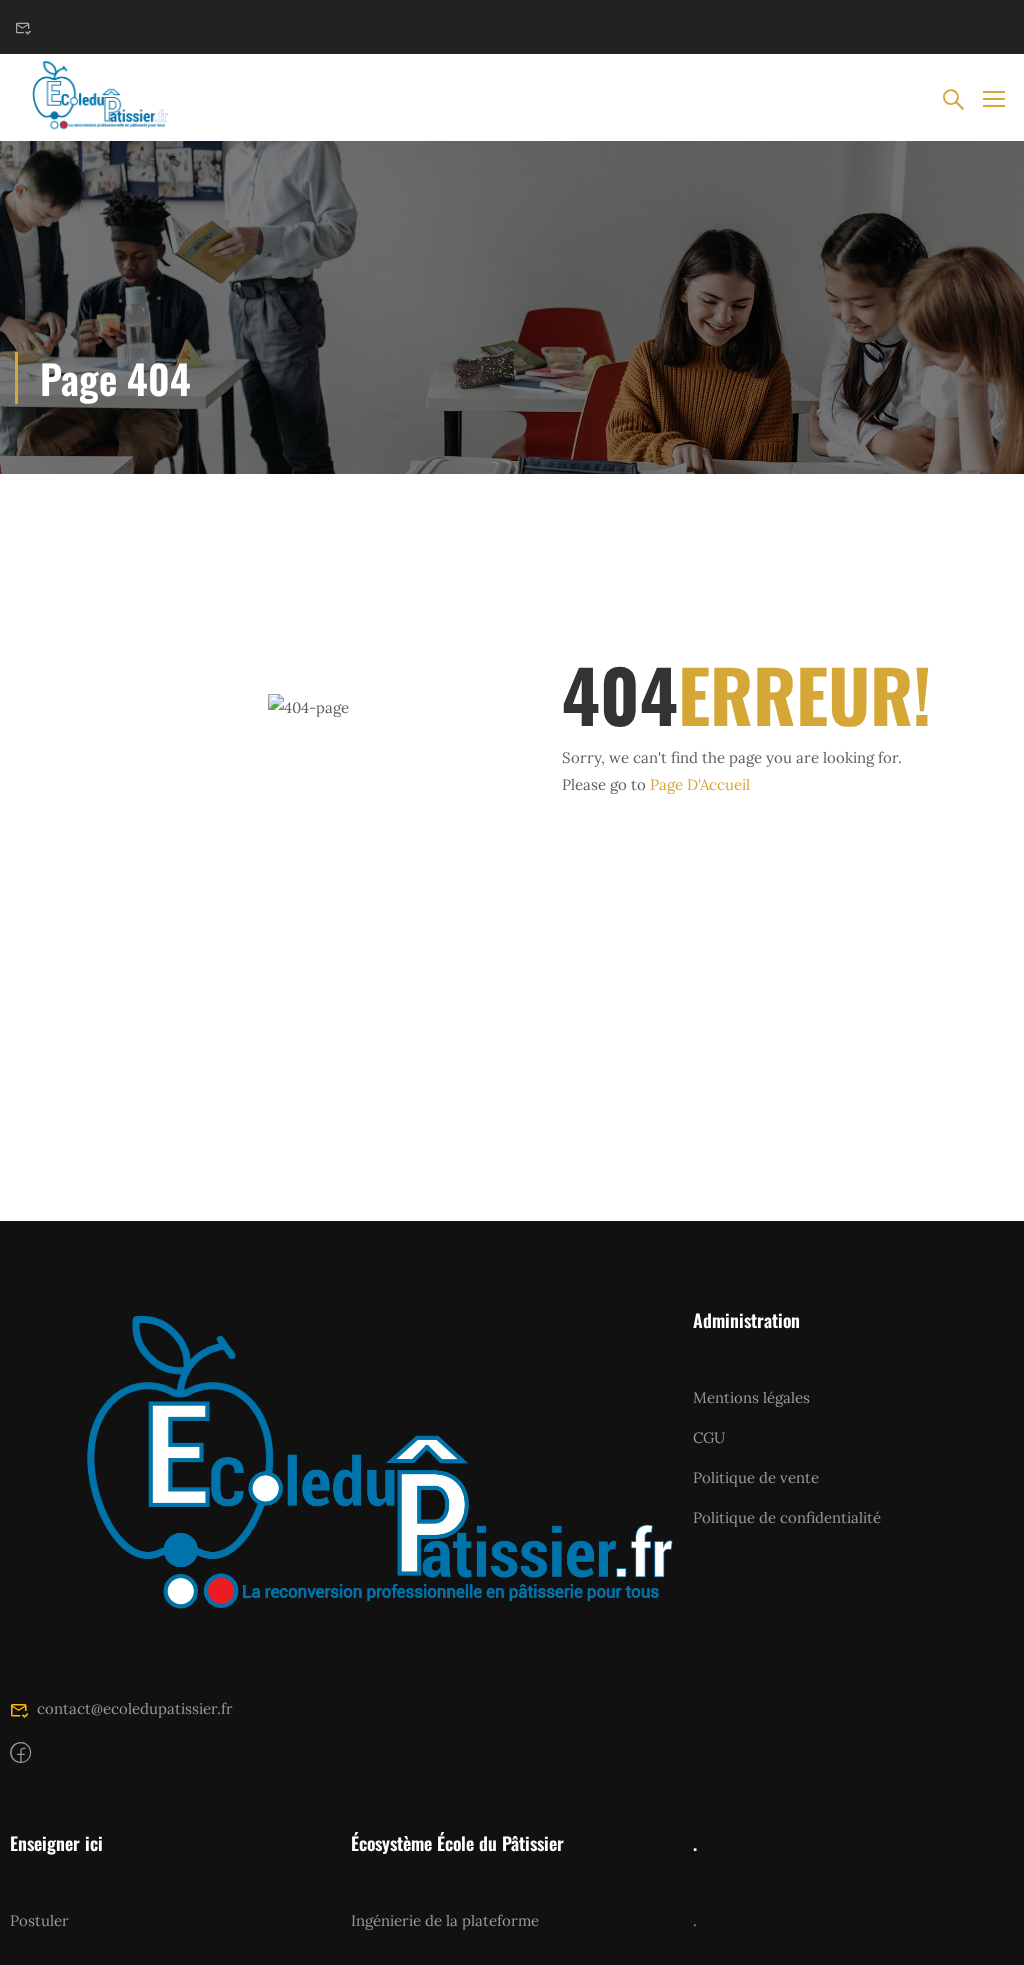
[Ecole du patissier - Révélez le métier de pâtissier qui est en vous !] (91, 97)
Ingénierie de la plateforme (445, 1920)
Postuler (39, 1920)
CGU (709, 1437)
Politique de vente (756, 1477)
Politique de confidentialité (787, 1517)
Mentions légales (751, 1397)
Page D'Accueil (700, 784)
